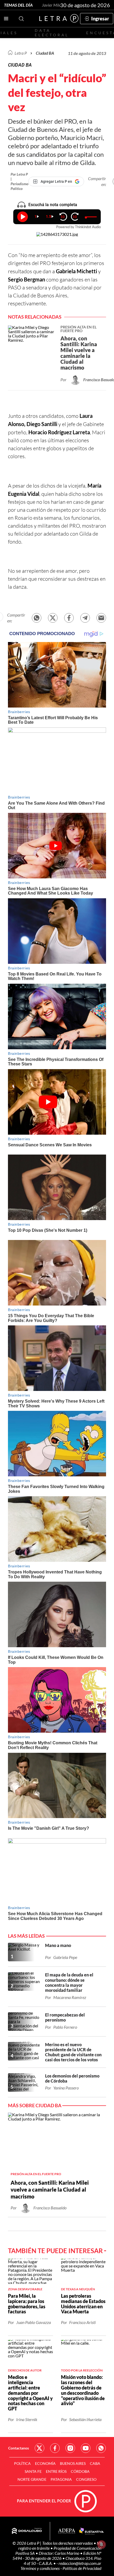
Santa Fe (33, 2471)
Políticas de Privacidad (82, 2568)
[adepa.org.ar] (67, 2531)
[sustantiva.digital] (91, 2531)
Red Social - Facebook (55, 2448)
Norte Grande (32, 2479)
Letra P (21, 53)
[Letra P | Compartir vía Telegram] (85, 618)
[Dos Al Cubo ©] (27, 2531)
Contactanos (19, 2448)
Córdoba (80, 2471)
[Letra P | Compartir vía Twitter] (53, 618)
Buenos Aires (73, 2463)
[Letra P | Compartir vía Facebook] (69, 618)
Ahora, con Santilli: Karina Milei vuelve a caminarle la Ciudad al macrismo (50, 2189)
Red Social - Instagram (70, 2448)
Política (22, 2463)
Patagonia (61, 2479)
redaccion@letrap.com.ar (80, 2563)
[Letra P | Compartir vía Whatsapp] (37, 618)
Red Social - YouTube (86, 2448)
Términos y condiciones (40, 2568)
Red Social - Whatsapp (101, 2448)
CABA (95, 2463)
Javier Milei (52, 5)
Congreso (86, 2479)
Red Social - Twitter (40, 2448)
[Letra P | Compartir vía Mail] (101, 618)
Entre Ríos (56, 2471)
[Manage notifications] (102, 2544)
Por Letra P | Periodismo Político (19, 181)
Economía (45, 2463)
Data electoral (52, 33)
